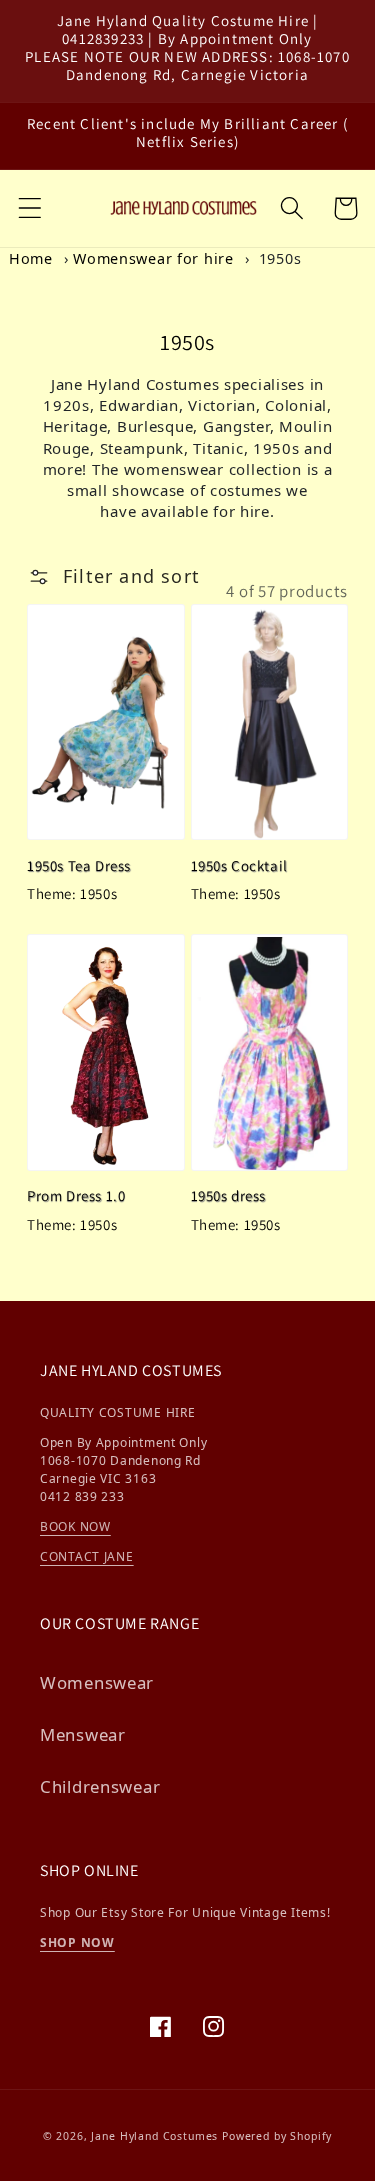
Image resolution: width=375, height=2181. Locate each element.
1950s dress (229, 1195)
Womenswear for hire (153, 258)
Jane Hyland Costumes (154, 2136)
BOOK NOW (75, 1526)
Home (31, 258)
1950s (280, 258)
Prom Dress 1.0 (76, 1195)
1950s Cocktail (239, 865)
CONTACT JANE (87, 1556)
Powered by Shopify (277, 2136)
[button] (30, 208)
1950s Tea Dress (79, 865)
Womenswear (97, 1682)
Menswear (83, 1734)
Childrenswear (100, 1786)
